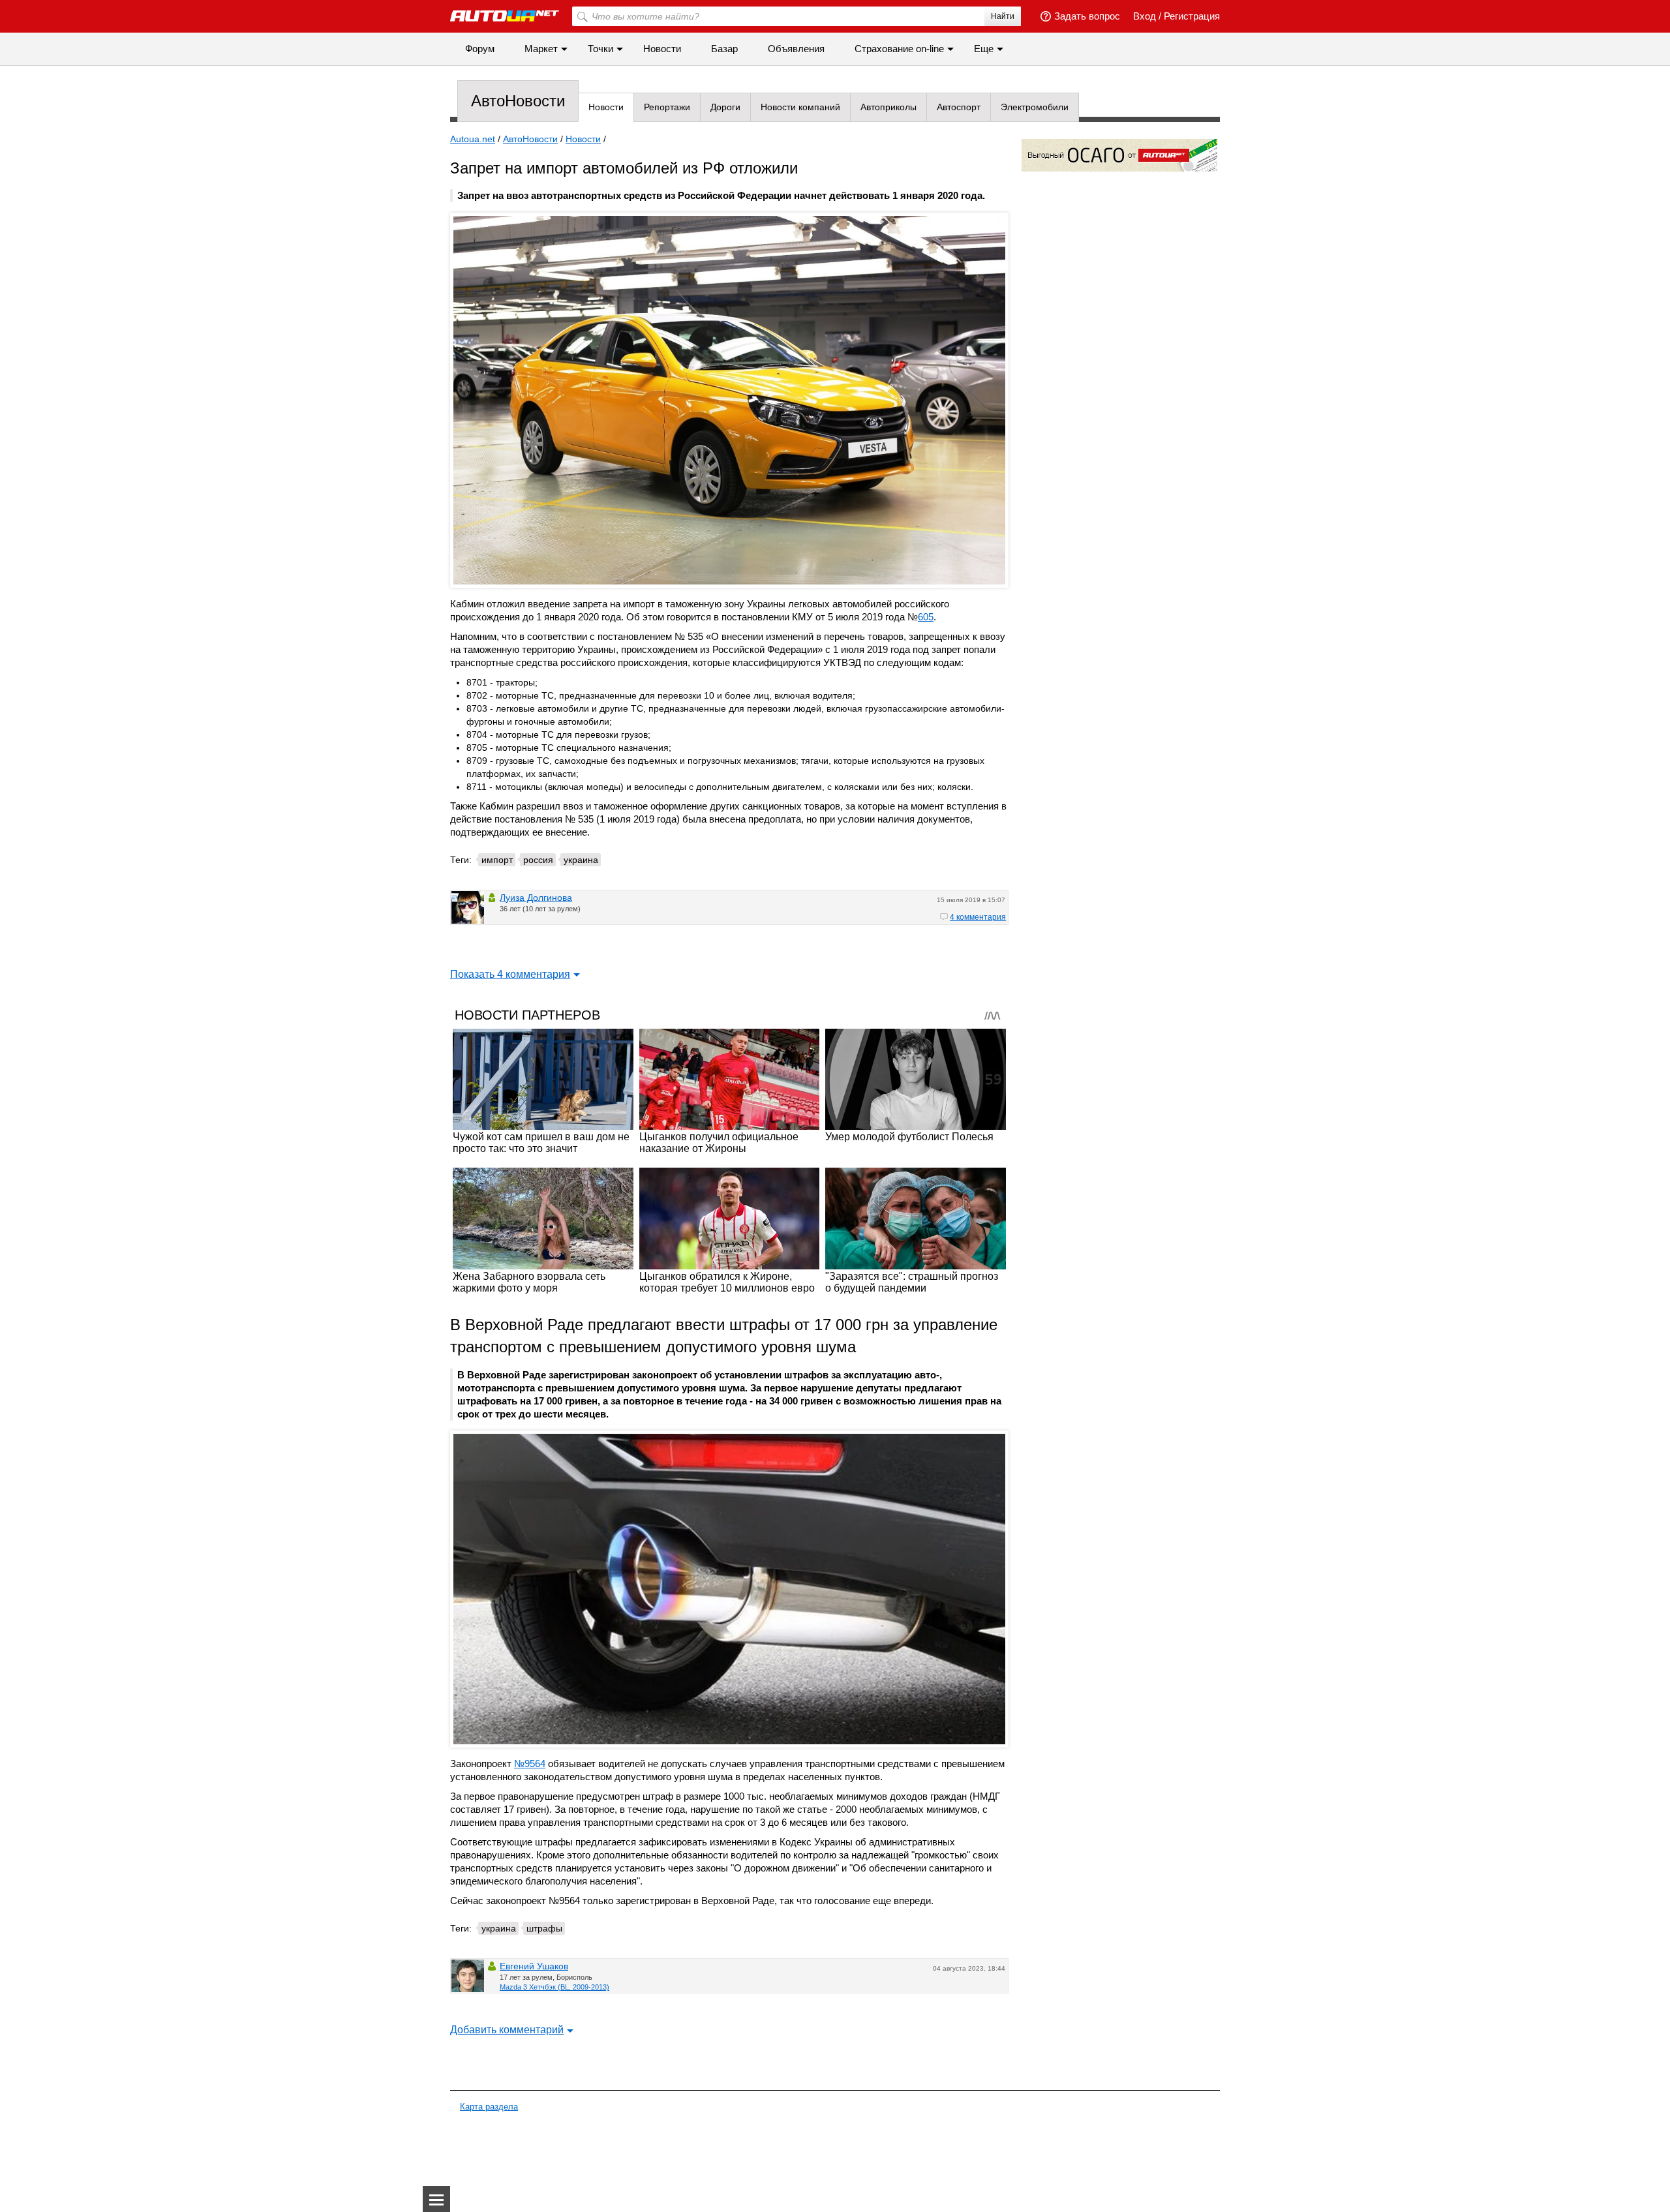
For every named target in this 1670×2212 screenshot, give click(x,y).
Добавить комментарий (507, 2030)
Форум (480, 49)
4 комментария (978, 917)
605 (926, 617)
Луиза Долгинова (536, 898)
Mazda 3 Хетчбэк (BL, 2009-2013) (554, 1987)
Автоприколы (888, 107)
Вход (1145, 16)
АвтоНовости (518, 101)
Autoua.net (473, 139)
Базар (724, 49)
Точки (600, 49)
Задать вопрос (1087, 16)
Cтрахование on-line (899, 49)
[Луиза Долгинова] (468, 907)
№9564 (530, 1764)
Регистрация (1192, 16)
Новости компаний (800, 107)
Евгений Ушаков (534, 1966)
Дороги (725, 107)
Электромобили (1035, 107)
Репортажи (667, 107)
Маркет (541, 49)
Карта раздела (489, 2107)
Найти (1003, 16)
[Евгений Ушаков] (468, 1976)
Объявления (796, 49)
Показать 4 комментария (510, 974)
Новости (662, 49)
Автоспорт (959, 107)
